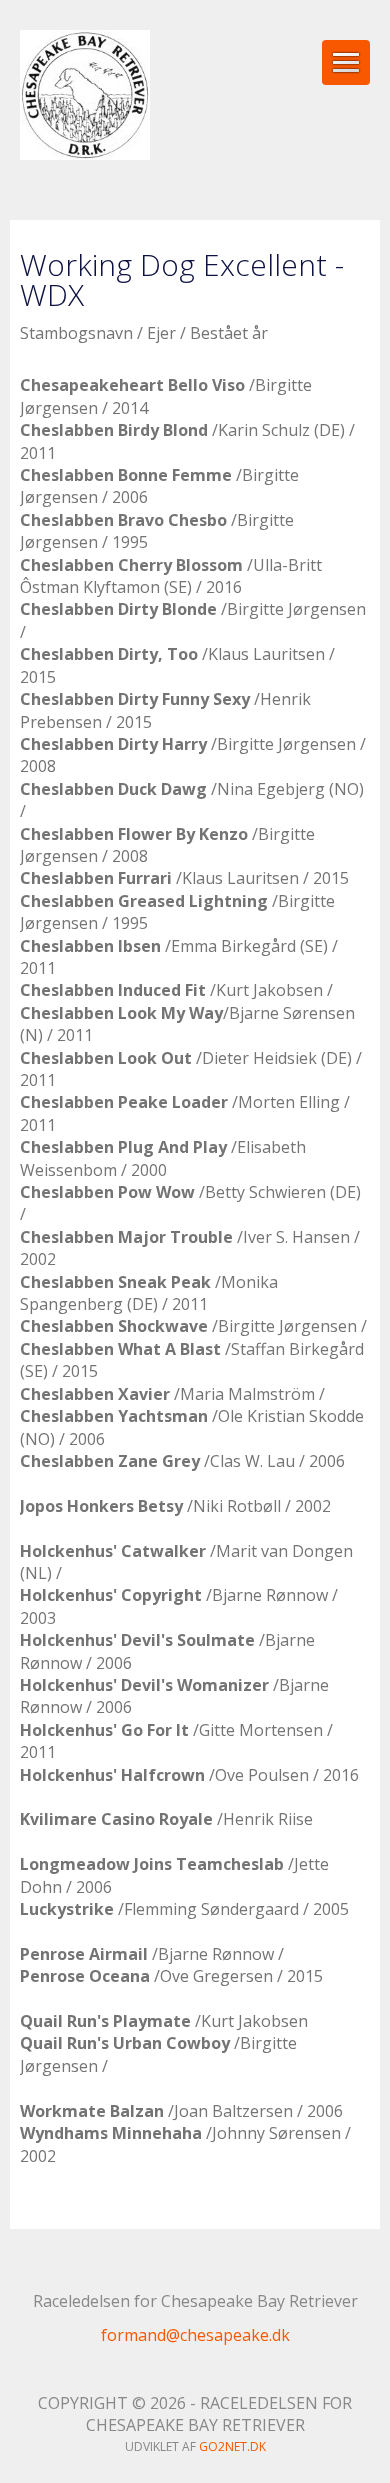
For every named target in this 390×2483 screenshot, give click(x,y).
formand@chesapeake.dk (195, 2335)
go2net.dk (232, 2446)
